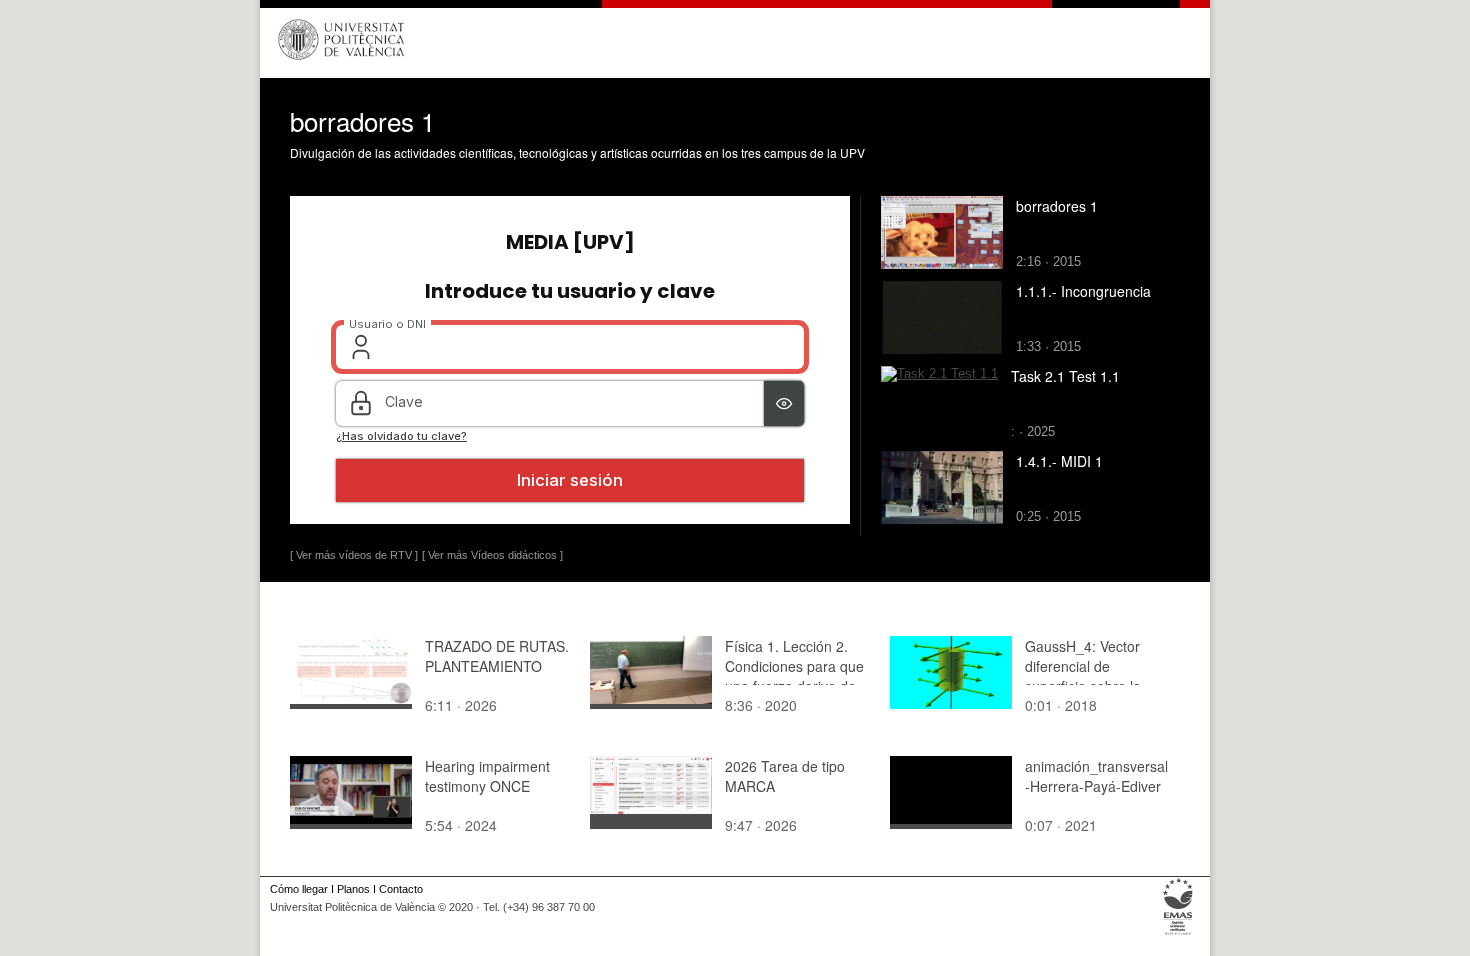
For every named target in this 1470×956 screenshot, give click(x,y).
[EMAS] (1178, 935)
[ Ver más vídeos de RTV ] (354, 555)
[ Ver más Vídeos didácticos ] (492, 555)
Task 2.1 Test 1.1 (1065, 376)
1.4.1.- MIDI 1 (1059, 461)
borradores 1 (1057, 206)
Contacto (401, 889)
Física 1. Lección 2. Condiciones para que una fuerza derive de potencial (794, 676)
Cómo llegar (299, 889)
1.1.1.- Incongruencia (1083, 291)
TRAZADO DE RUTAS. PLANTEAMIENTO (497, 656)
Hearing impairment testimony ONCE (487, 776)
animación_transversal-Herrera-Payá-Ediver (1096, 776)
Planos (353, 889)
